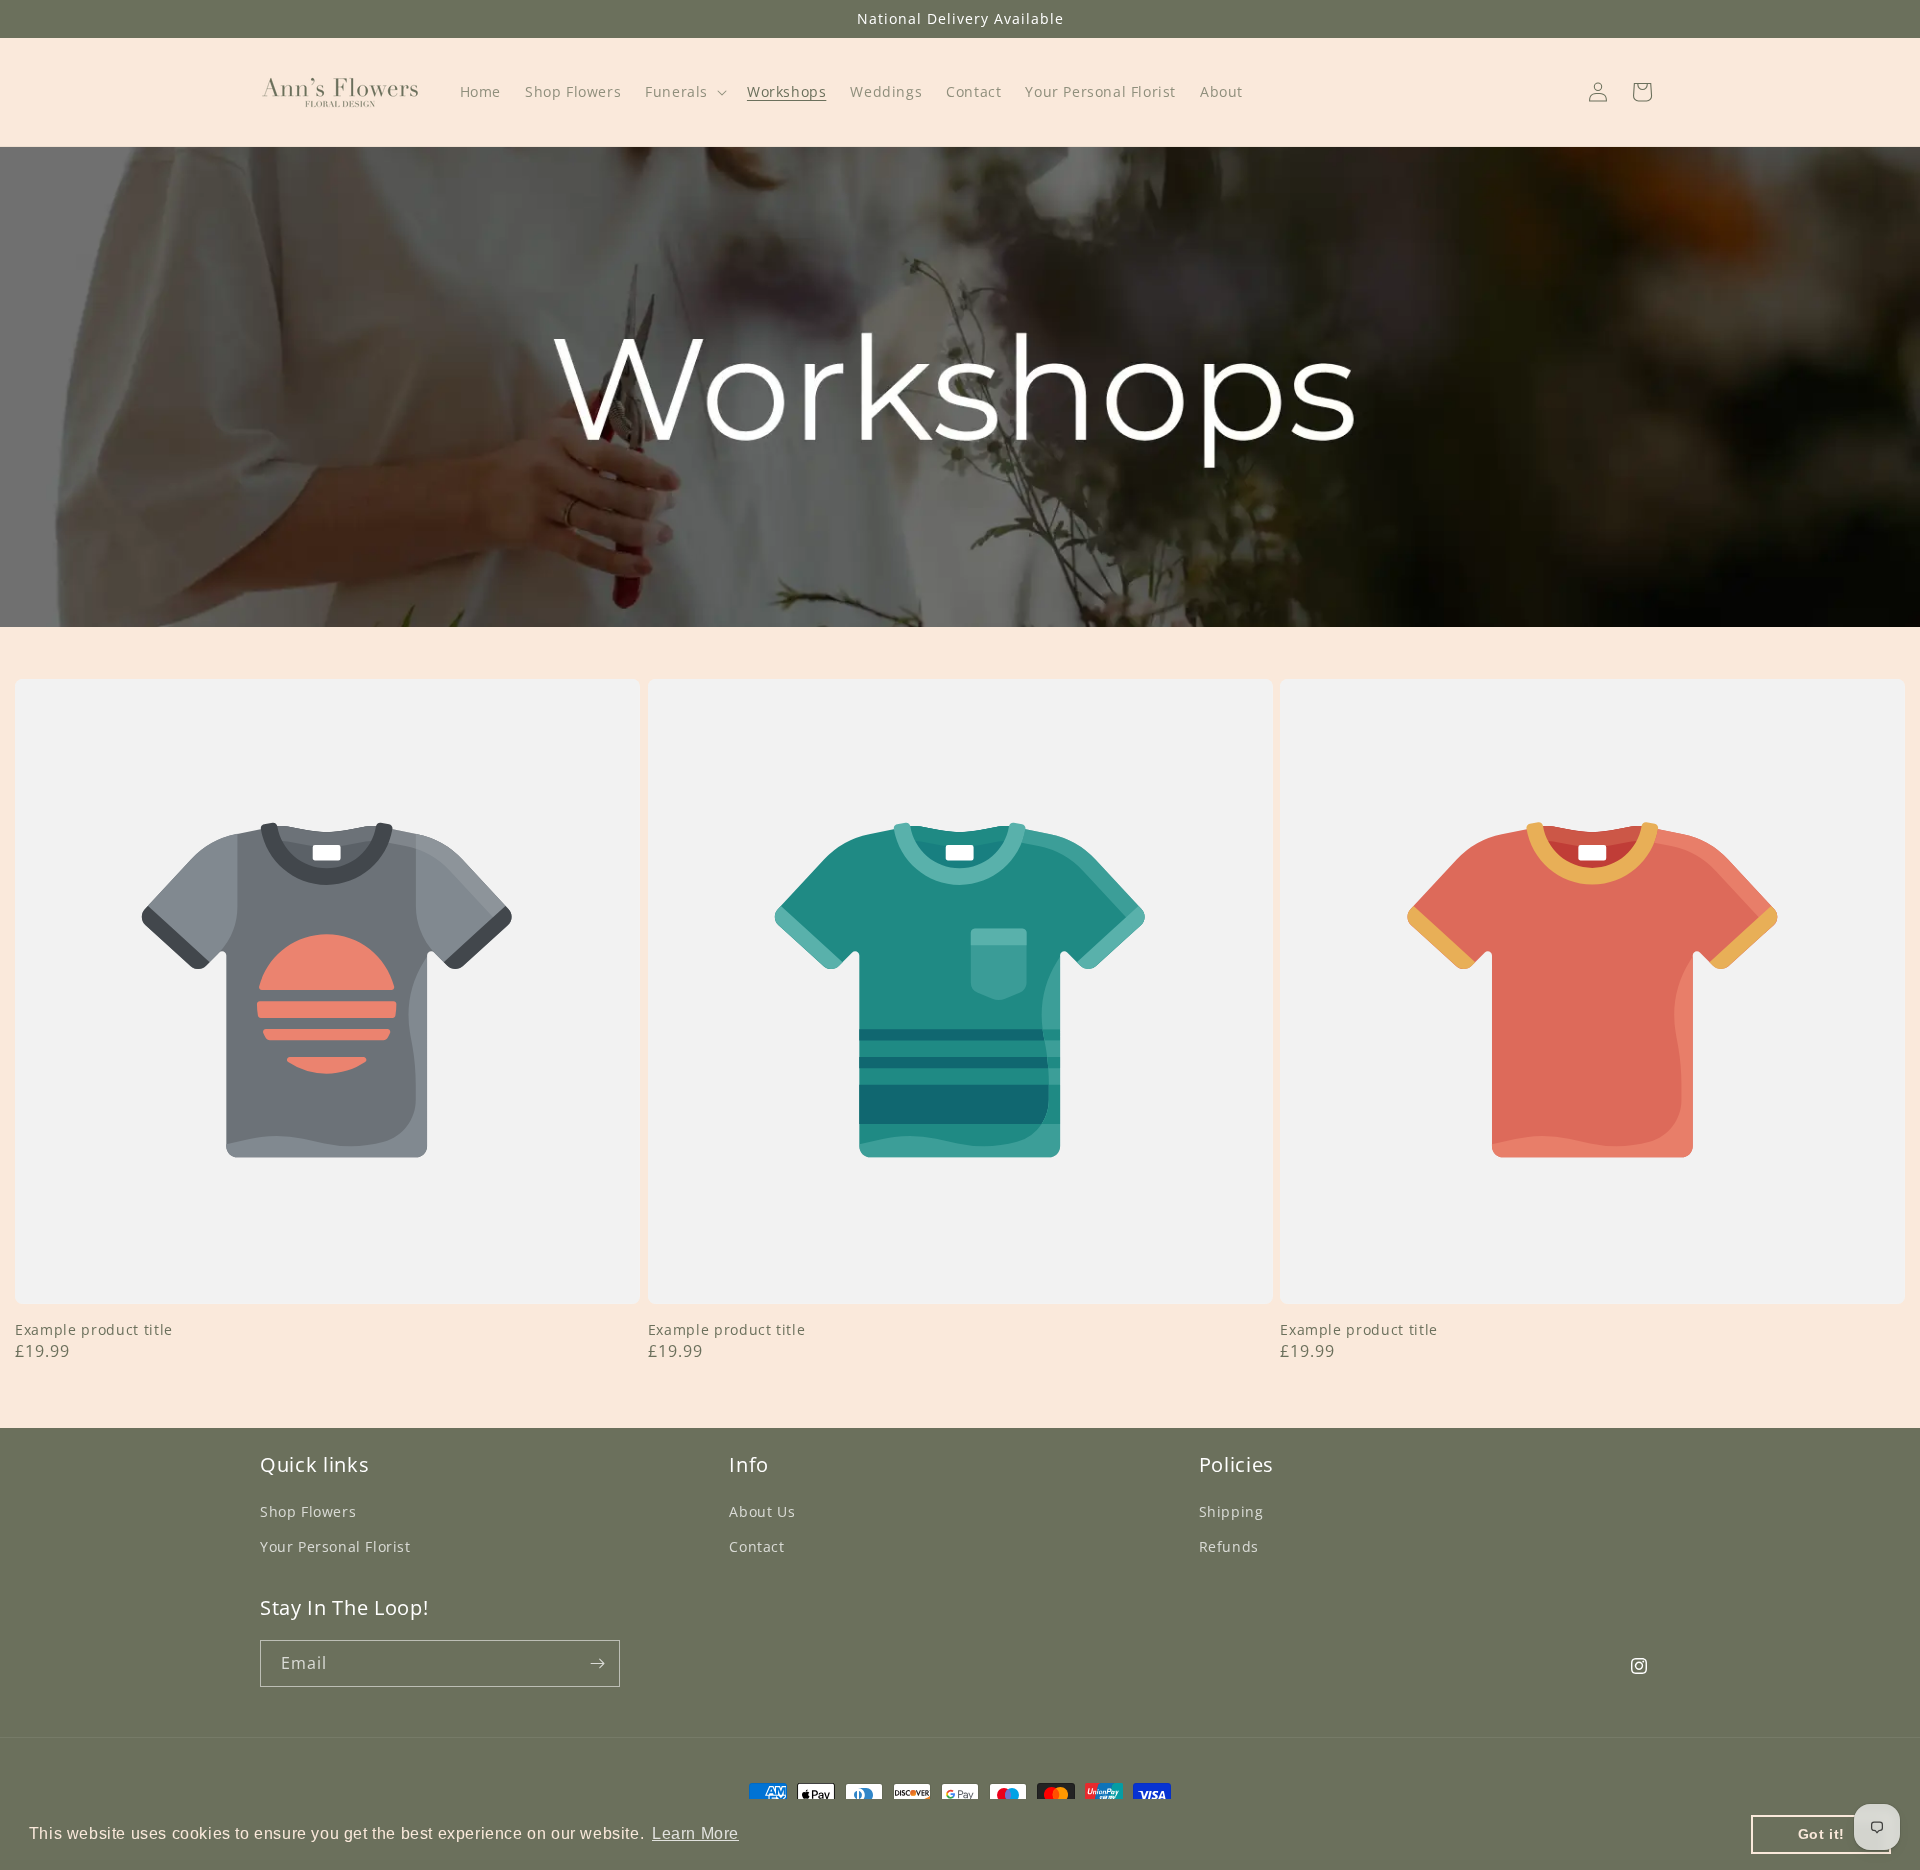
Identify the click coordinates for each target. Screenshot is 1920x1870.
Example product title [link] (94, 1330)
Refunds (1229, 1546)
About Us (762, 1511)
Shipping (1231, 1511)
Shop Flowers (308, 1511)
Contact (756, 1546)
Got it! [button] (1821, 1834)
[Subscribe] (597, 1663)
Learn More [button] (695, 1833)
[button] (684, 92)
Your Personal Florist (335, 1546)
